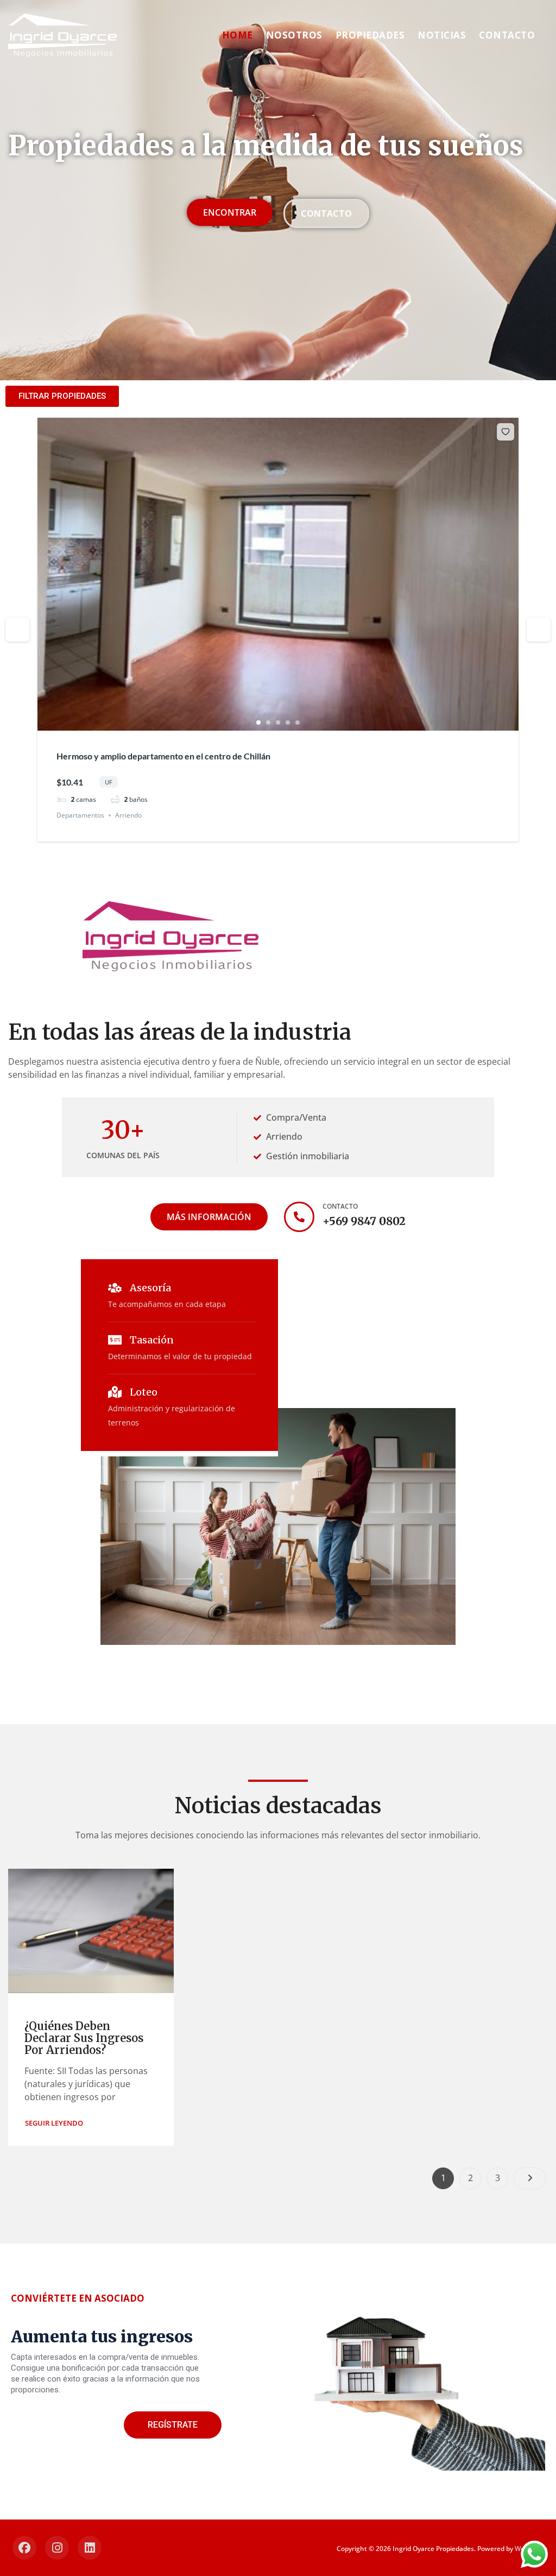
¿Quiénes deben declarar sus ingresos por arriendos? (84, 2038)
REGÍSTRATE (173, 2425)
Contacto (507, 35)
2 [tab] (268, 722)
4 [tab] (288, 722)
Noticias (442, 35)
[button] (54, 2123)
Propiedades (370, 35)
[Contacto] (299, 1217)
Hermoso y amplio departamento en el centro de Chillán (163, 756)
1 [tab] (258, 722)
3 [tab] (278, 722)
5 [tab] (298, 722)
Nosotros (294, 35)
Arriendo (128, 815)
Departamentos (80, 815)
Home (238, 35)
